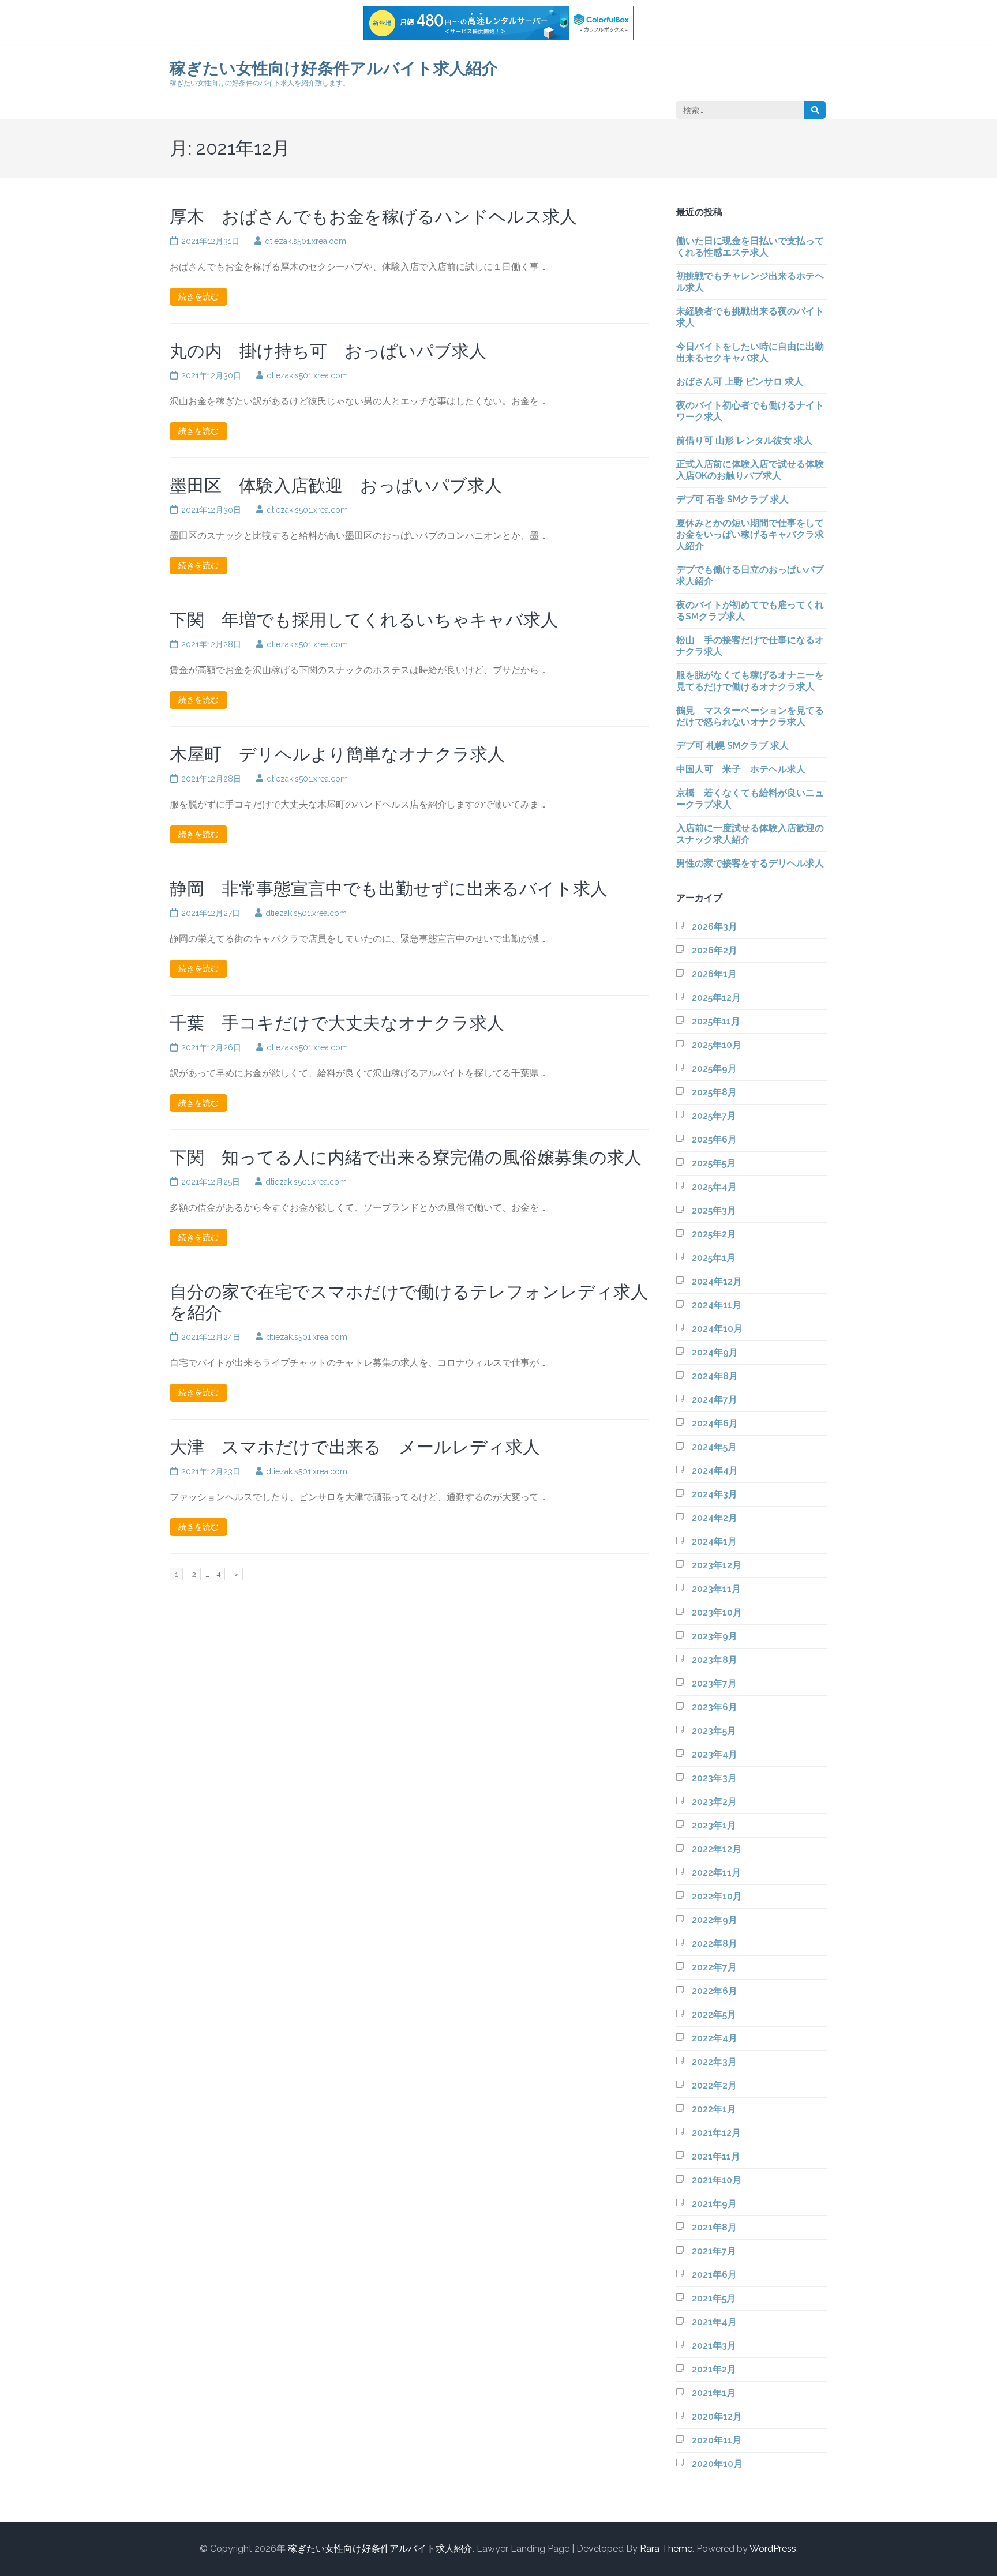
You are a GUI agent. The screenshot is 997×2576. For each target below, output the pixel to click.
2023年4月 (715, 1754)
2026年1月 (714, 974)
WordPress (773, 2549)
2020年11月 (717, 2440)
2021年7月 (714, 2251)
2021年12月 (716, 2133)
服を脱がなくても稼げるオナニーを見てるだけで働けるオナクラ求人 (750, 681)
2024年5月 (714, 1447)
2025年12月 (716, 998)
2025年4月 (714, 1187)
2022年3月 (714, 2062)
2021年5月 (714, 2298)
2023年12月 (717, 1565)
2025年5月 (714, 1163)
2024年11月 (717, 1305)
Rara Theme (666, 2549)
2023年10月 (717, 1612)
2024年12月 (717, 1281)
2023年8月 (715, 1660)
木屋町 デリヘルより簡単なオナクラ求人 (337, 754)
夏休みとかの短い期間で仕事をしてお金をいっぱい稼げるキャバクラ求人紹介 (750, 534)
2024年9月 (715, 1352)
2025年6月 (714, 1139)
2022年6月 (715, 1991)
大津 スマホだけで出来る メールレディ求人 (355, 1447)
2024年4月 (715, 1471)
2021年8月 (714, 2227)
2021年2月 (714, 2369)
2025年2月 (714, 1234)
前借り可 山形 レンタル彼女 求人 (744, 440)
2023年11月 (716, 1589)
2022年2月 (714, 2085)
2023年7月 (714, 1683)
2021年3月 (714, 2346)
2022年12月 (717, 1849)
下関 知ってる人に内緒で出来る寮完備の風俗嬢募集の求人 (406, 1157)
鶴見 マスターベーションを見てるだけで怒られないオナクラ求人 (750, 716)
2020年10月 (717, 2464)
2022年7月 (714, 1967)
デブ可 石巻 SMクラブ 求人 (732, 499)
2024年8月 (715, 1376)
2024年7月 (715, 1400)
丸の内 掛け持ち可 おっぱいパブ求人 (328, 351)
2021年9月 (714, 2204)
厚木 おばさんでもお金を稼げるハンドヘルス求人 (373, 217)
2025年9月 (714, 1069)
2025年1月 (714, 1258)
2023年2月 (714, 1802)
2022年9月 (715, 1920)
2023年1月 (714, 1825)
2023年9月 (715, 1636)
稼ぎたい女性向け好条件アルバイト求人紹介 (334, 68)
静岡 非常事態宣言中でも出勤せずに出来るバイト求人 (389, 889)
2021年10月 (717, 2180)
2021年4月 (714, 2322)
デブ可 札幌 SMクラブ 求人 (732, 746)
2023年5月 (714, 1731)
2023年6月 (715, 1707)
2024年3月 (715, 1494)
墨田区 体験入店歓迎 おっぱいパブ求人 (336, 485)
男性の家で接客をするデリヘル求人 (750, 863)
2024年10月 (717, 1329)
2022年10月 (717, 1896)
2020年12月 (717, 2417)
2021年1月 (714, 2393)
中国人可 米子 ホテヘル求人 (741, 769)
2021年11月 (716, 2156)
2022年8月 (715, 1944)
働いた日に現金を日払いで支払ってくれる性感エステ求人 (750, 247)
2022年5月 (714, 2014)
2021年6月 (714, 2275)
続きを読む (198, 296)
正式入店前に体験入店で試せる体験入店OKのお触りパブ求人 (750, 470)
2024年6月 (715, 1423)
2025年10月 (717, 1045)
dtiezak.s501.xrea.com (306, 241)
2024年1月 (714, 1542)
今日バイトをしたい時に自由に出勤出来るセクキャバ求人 (750, 352)
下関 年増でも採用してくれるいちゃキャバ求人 (364, 620)
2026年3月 (715, 927)
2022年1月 (714, 2109)
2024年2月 (715, 1518)
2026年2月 (715, 950)
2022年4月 (715, 2038)
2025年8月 (714, 1092)
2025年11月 (716, 1021)
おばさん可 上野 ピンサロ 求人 (740, 382)
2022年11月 (716, 1873)
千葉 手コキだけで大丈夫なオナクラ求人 (337, 1023)
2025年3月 (714, 1210)
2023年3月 (714, 1778)
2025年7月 (714, 1116)
